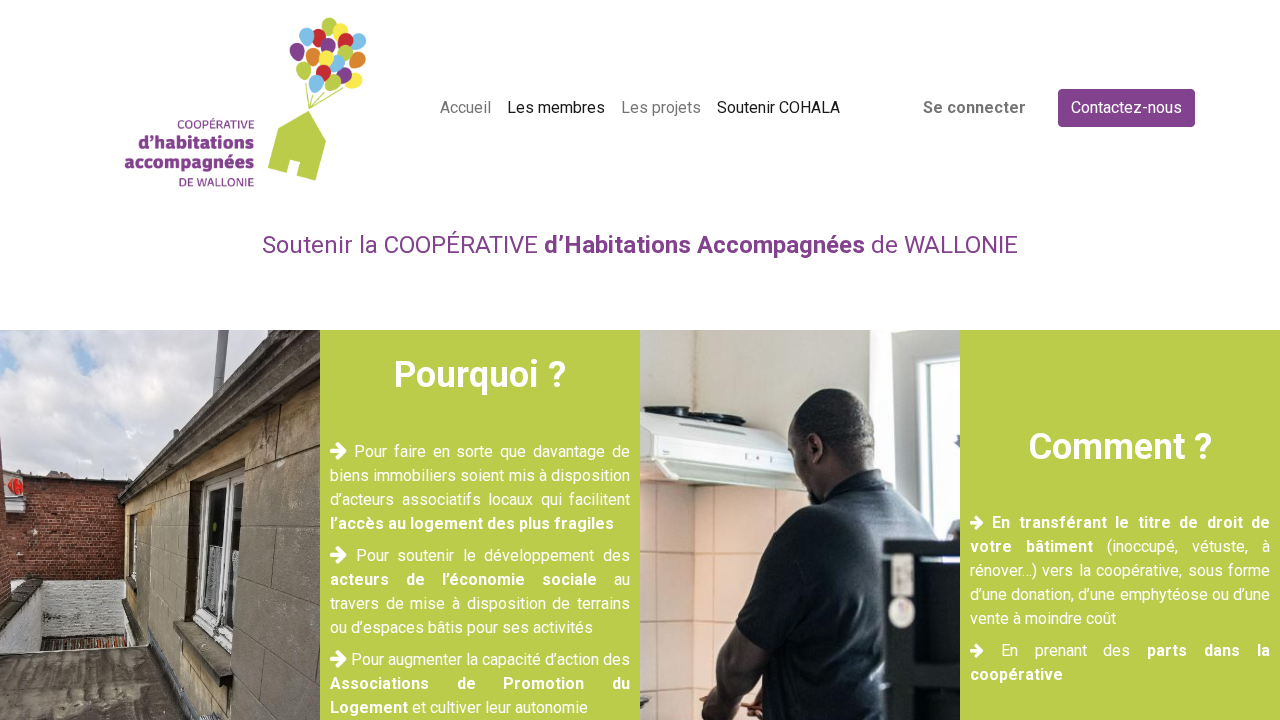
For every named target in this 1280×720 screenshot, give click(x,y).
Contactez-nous (1126, 107)
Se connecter (974, 107)
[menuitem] (465, 108)
